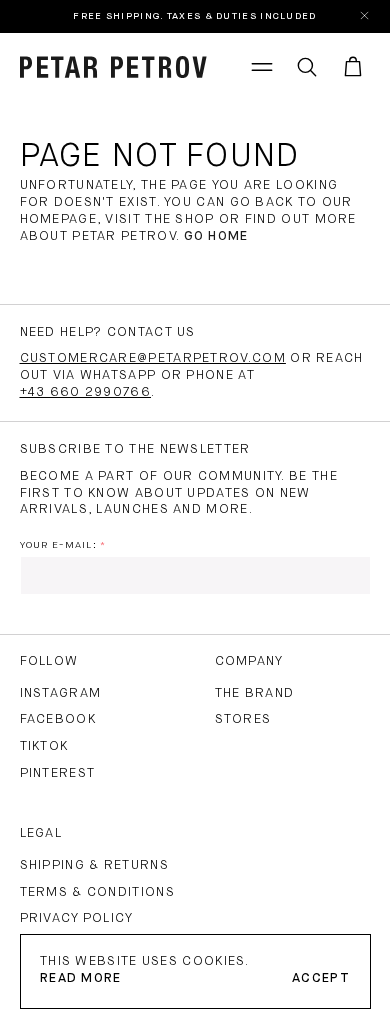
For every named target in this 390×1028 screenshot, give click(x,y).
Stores (243, 719)
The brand (255, 693)
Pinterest (58, 773)
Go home (216, 236)
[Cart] (353, 67)
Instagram (61, 693)
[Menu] (262, 67)
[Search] (307, 67)
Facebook (58, 719)
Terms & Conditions (97, 892)
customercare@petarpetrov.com (153, 358)
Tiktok (44, 746)
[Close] (366, 16)
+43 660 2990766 (86, 392)
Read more (81, 978)
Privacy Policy (77, 918)
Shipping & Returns (94, 865)
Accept (321, 978)
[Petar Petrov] (114, 67)
